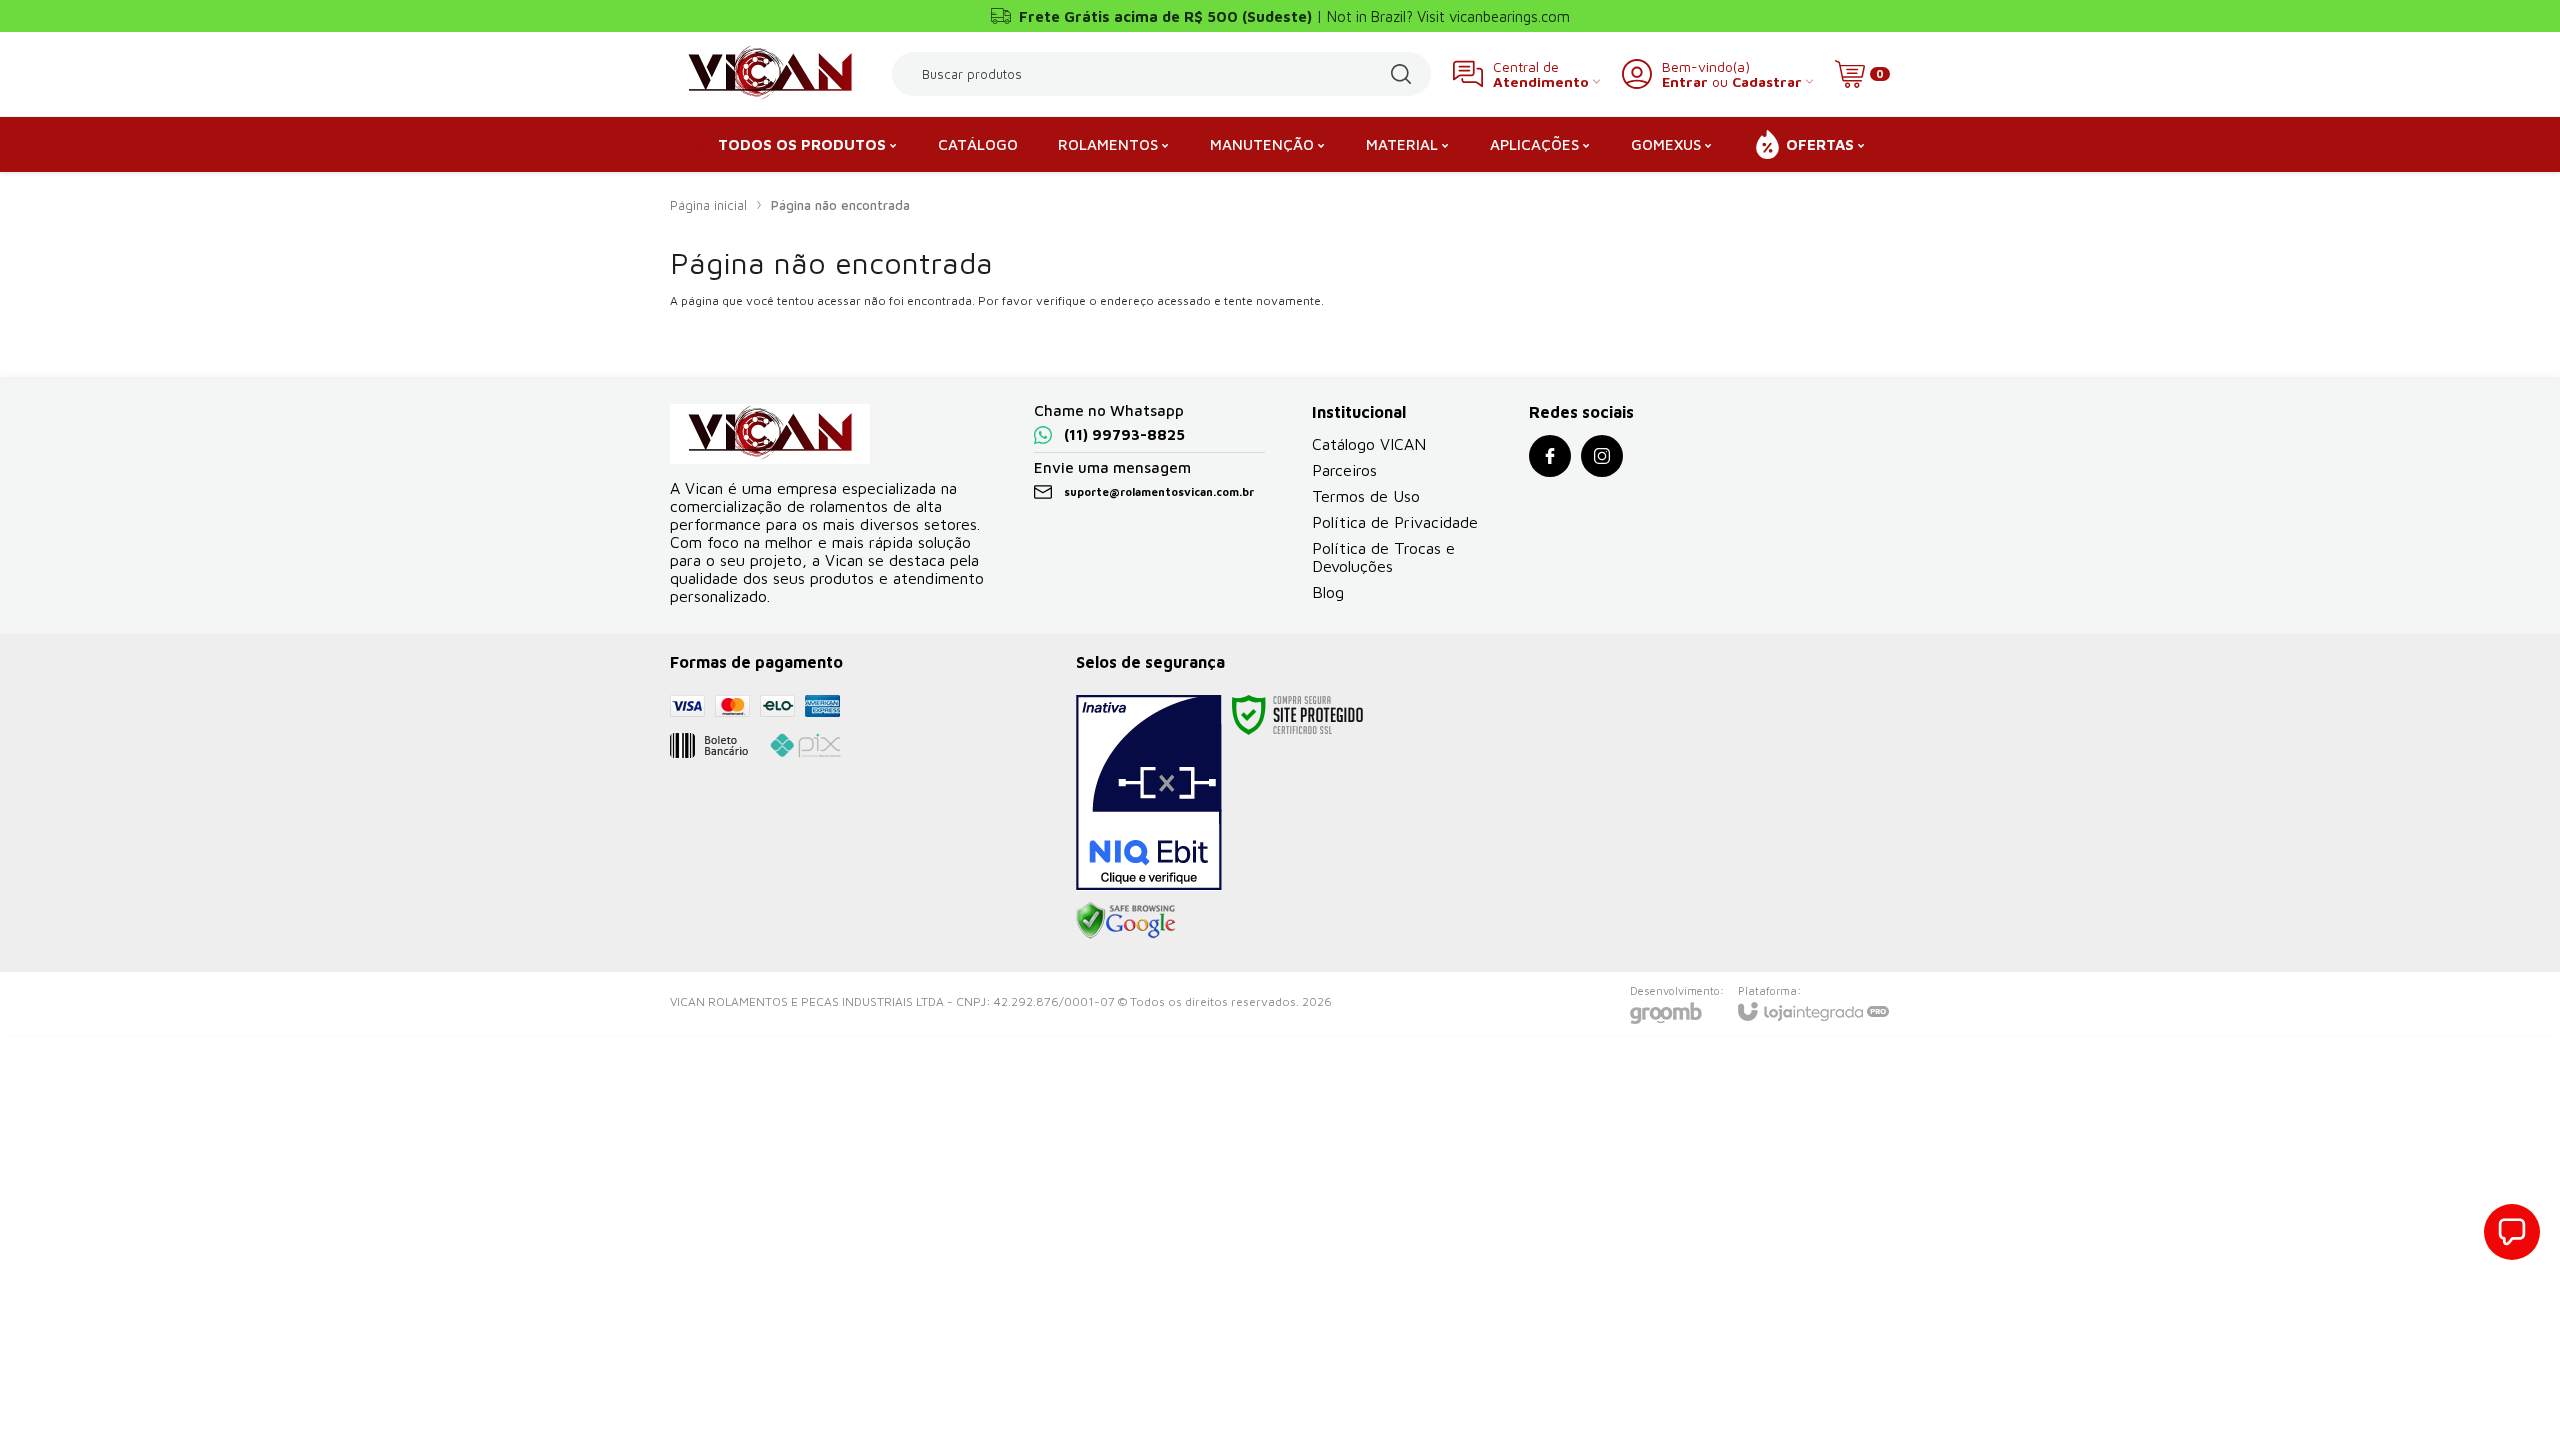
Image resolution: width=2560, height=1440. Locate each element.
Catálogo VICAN (1369, 444)
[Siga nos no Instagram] (1602, 456)
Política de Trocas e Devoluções (1383, 557)
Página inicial (708, 205)
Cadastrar (1767, 81)
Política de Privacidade (1395, 522)
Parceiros (1344, 470)
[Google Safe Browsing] (1126, 919)
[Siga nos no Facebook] (1550, 456)
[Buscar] (1401, 74)
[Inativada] (1149, 793)
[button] (2512, 1232)
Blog (1328, 592)
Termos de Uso (1366, 496)
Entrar (1685, 81)
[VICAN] (770, 74)
